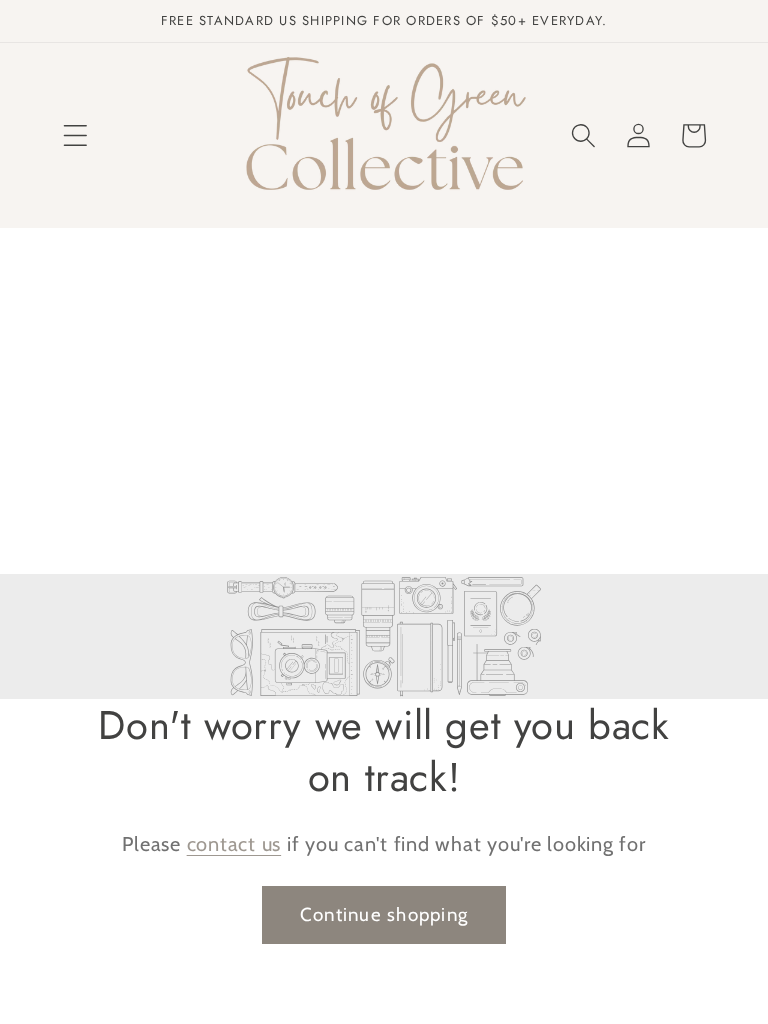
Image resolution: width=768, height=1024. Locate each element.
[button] (75, 135)
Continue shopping (384, 914)
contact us (234, 844)
